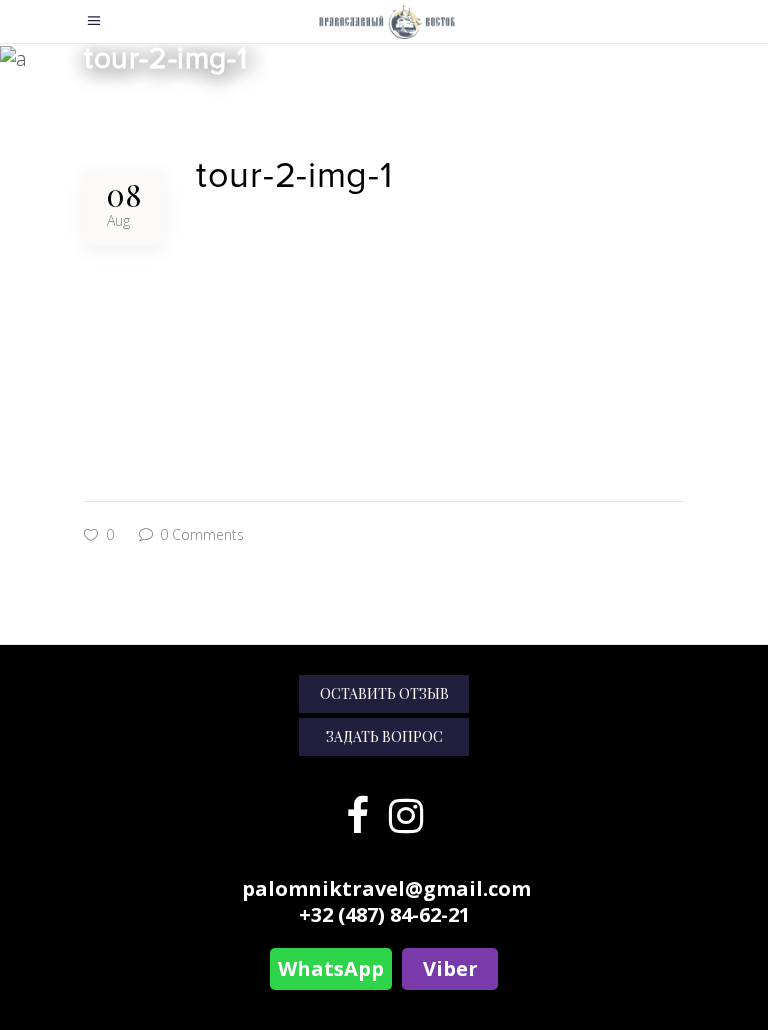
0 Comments (200, 534)
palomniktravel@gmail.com (386, 888)
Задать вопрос (384, 736)
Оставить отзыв (384, 693)
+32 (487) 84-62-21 (384, 914)
